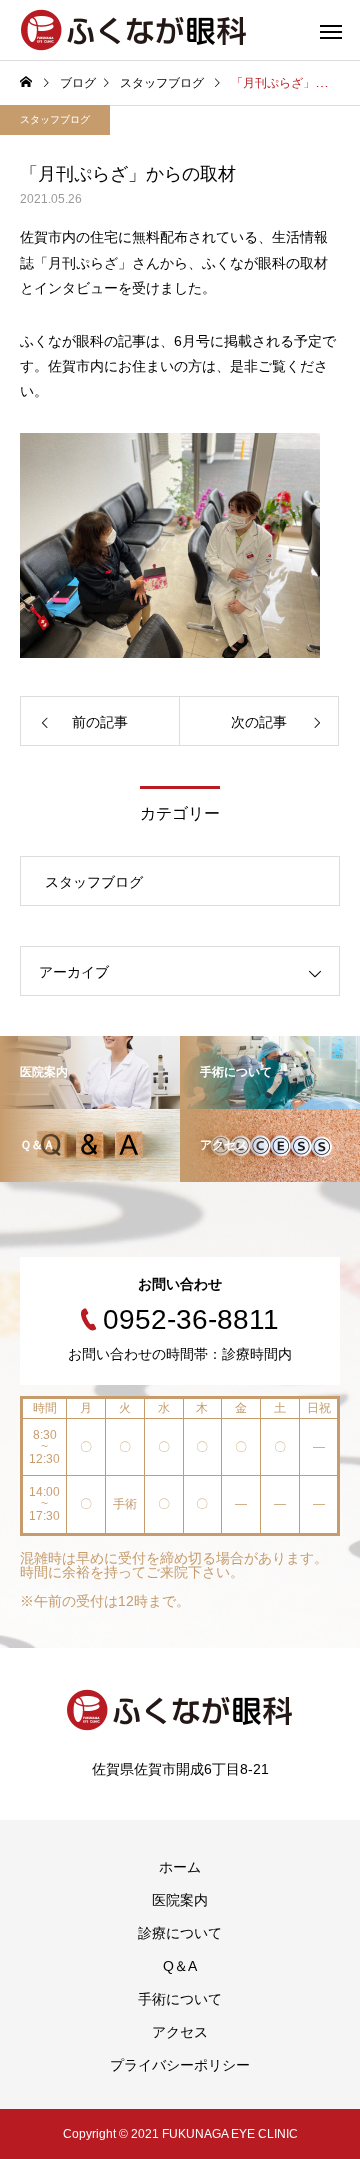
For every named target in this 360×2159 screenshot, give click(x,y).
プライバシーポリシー (180, 2065)
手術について (180, 1999)
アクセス (180, 2032)
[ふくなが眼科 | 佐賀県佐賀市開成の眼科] (134, 30)
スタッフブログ (55, 119)
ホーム (180, 1867)
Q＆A (180, 1966)
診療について (180, 1933)
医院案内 (180, 1900)
